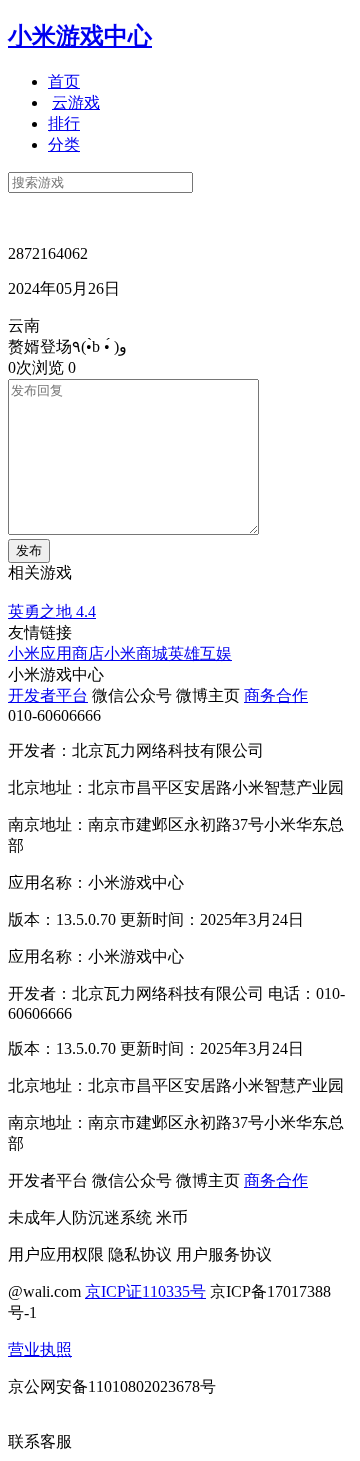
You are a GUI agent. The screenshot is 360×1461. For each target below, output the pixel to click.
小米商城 (136, 653)
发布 (29, 550)
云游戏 (76, 102)
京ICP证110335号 (145, 1291)
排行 (64, 123)
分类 (64, 144)
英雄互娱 (200, 653)
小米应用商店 (56, 653)
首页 (64, 81)
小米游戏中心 (80, 36)
